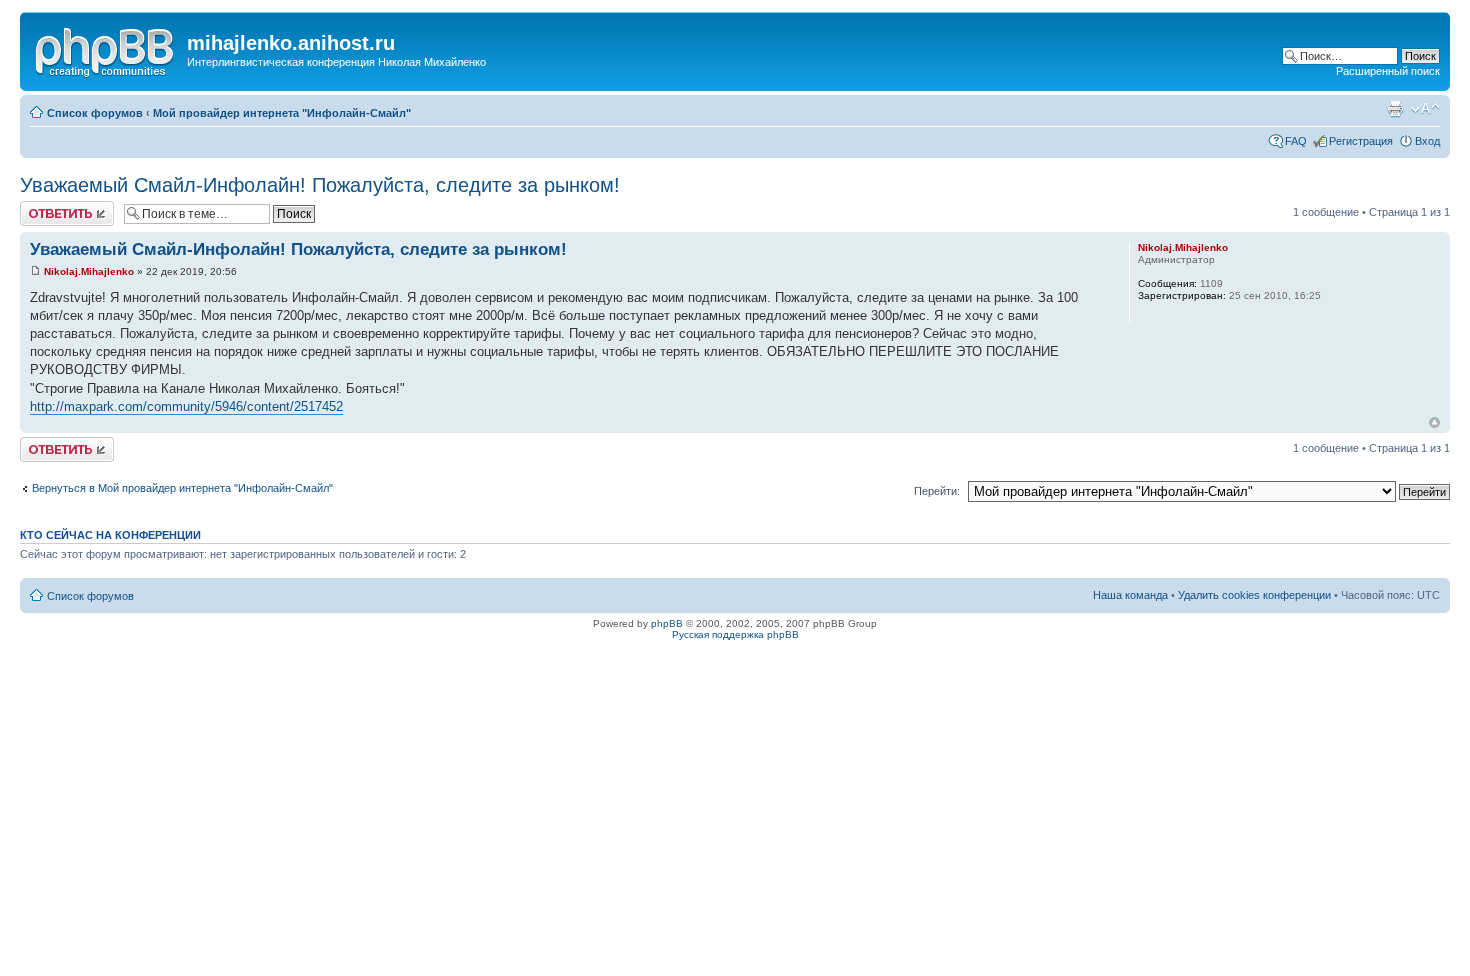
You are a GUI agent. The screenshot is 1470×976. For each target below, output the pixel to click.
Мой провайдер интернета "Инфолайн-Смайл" (282, 113)
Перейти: (937, 491)
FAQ (1296, 141)
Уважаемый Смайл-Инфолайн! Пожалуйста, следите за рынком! (320, 185)
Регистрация (1361, 141)
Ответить (44, 207)
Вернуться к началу (1434, 422)
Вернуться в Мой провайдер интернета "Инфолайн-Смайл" (182, 488)
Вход (1427, 141)
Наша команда (1130, 595)
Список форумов (95, 113)
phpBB (667, 623)
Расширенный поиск (1388, 71)
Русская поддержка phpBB (735, 634)
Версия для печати (1395, 109)
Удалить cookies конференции (1254, 595)
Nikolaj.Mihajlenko (89, 271)
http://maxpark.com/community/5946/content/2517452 (186, 406)
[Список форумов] (106, 49)
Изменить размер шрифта (1425, 109)
